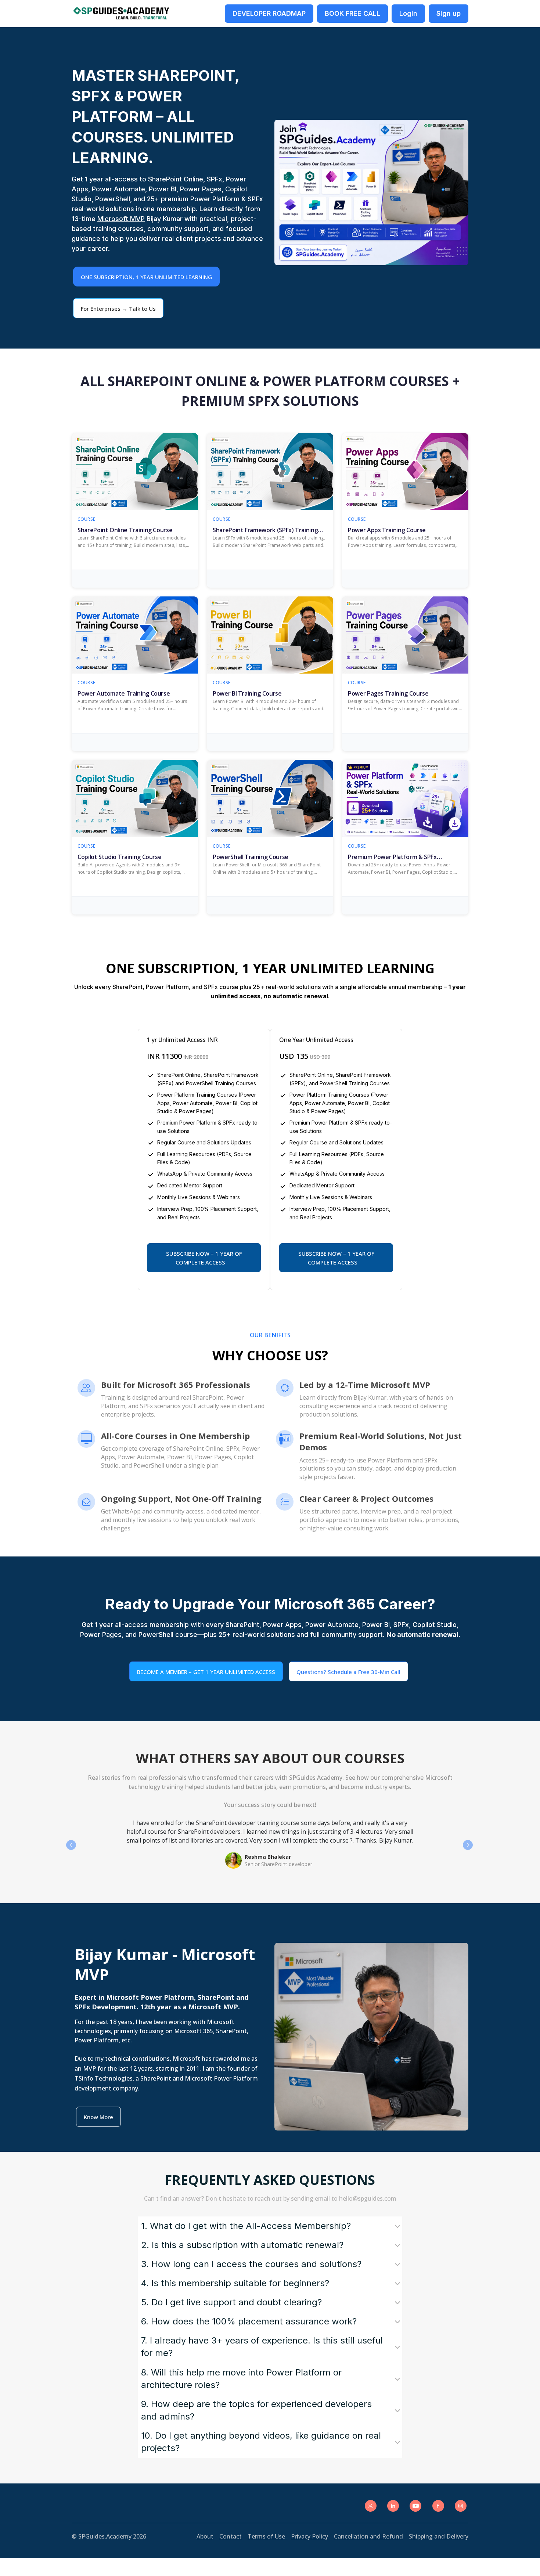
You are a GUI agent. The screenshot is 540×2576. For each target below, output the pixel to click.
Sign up (449, 13)
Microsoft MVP (121, 219)
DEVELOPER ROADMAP (269, 13)
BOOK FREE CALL (352, 13)
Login (408, 13)
